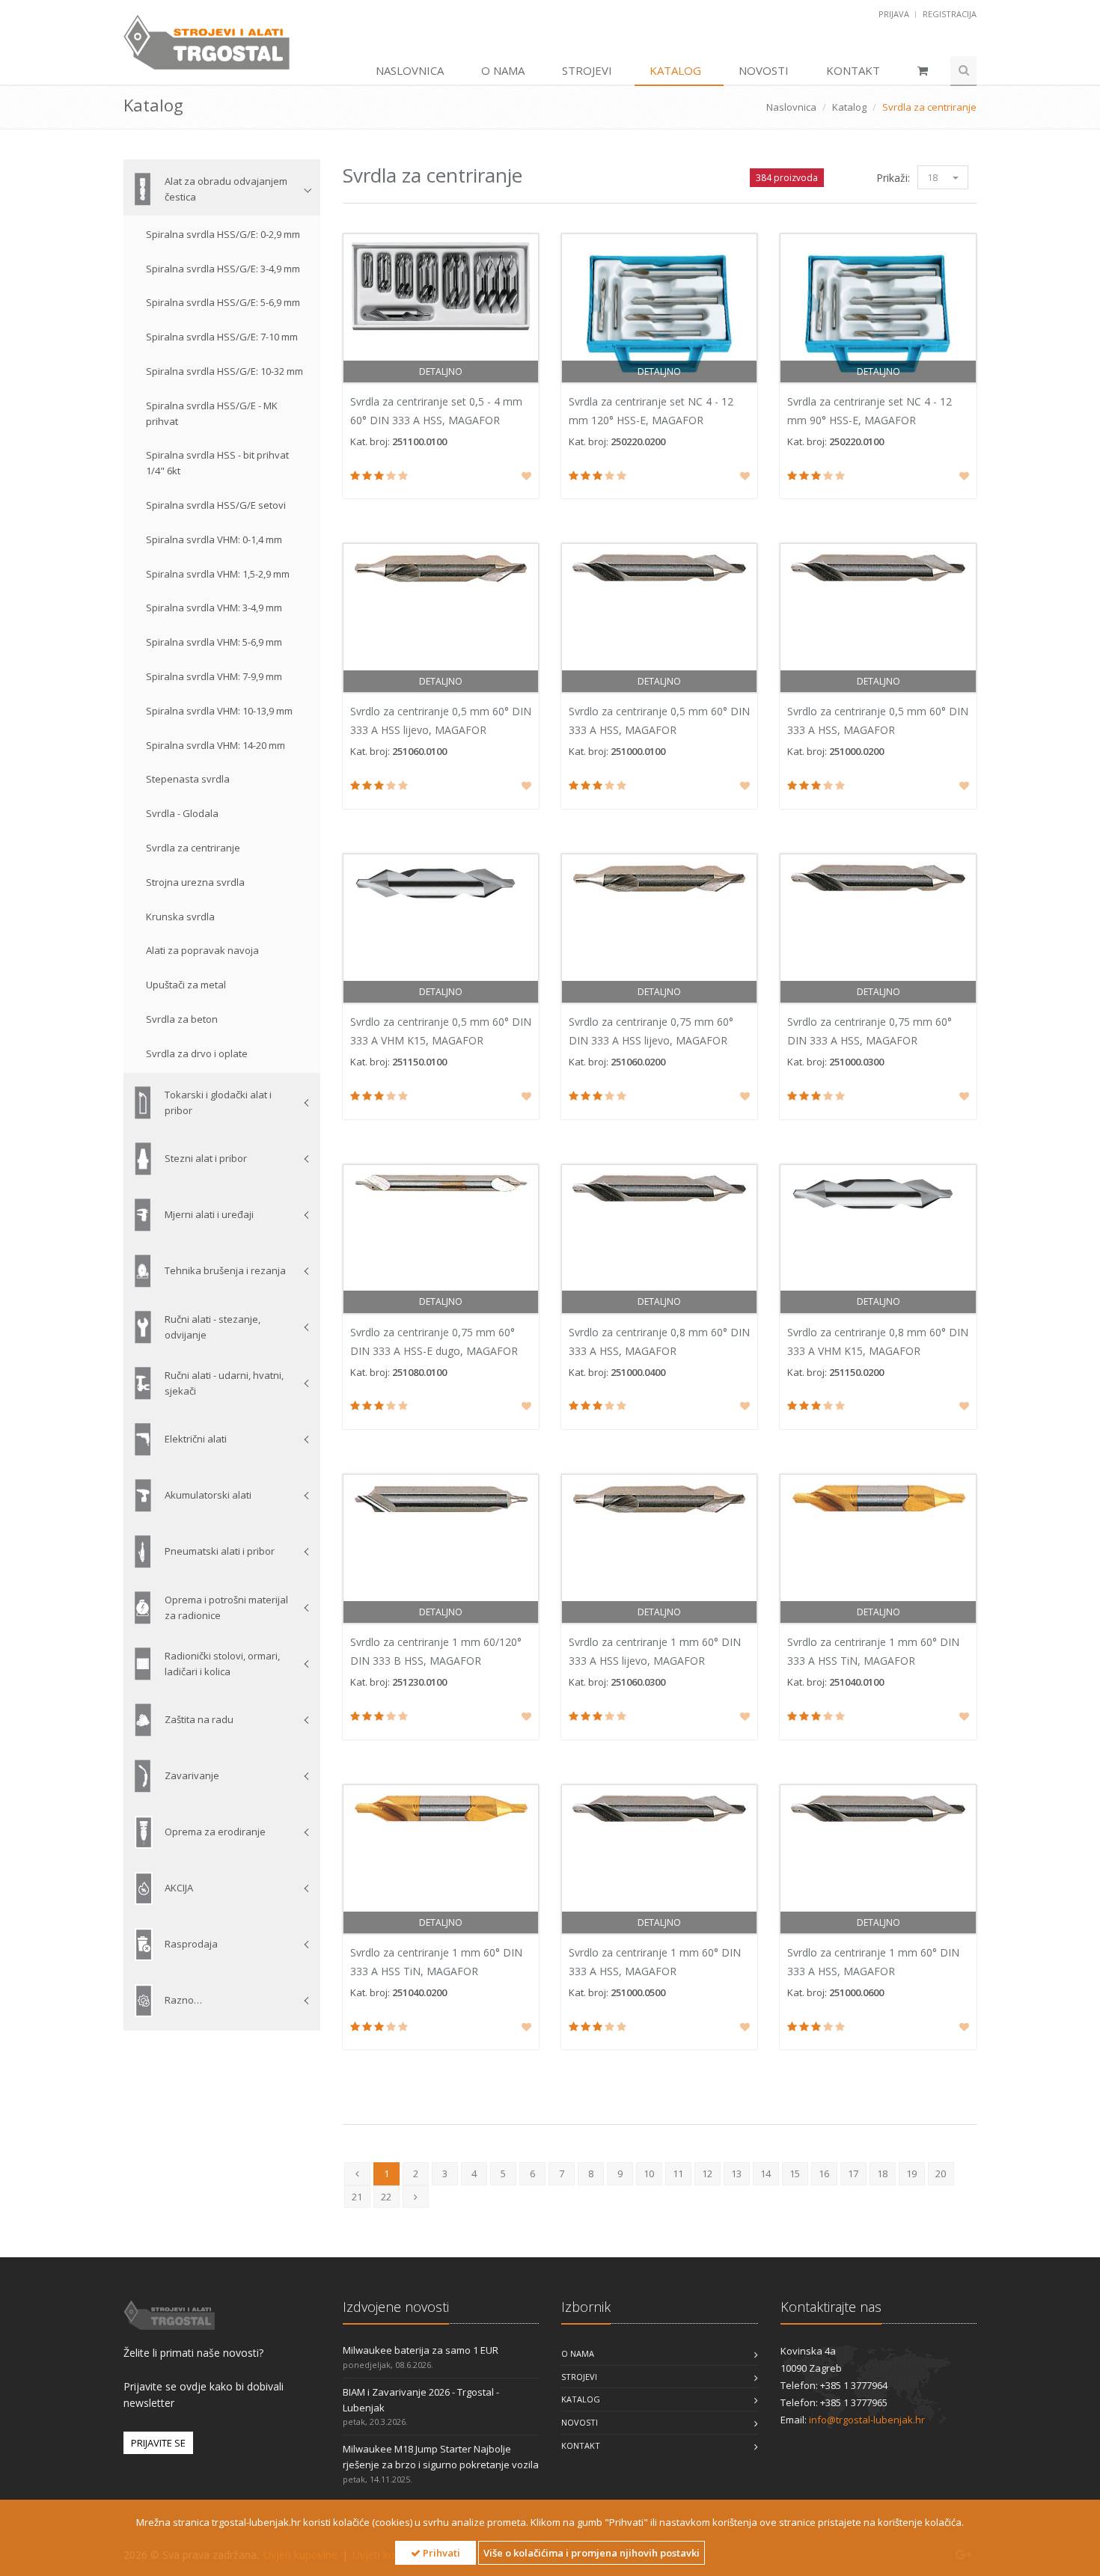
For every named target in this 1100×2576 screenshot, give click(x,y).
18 (932, 177)
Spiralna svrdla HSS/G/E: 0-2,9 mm (223, 234)
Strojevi (587, 70)
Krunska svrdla (180, 917)
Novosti (764, 70)
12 (707, 2173)
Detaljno (441, 371)
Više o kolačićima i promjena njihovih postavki (592, 2553)
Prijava (895, 14)
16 (824, 2173)
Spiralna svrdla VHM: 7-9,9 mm (214, 676)
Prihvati (440, 2553)
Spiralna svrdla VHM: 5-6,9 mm (214, 642)
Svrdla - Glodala (182, 813)
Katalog (675, 70)
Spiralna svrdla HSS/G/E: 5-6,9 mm (223, 302)
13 (736, 2173)
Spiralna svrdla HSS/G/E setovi (216, 505)
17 (853, 2173)
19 (911, 2173)
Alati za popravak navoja (202, 950)
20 (941, 2173)
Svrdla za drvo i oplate (197, 1053)
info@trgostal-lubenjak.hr (867, 2420)
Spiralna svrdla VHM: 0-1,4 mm (214, 539)
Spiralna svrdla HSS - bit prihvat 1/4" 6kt (217, 463)
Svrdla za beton (182, 1019)
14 (766, 2173)
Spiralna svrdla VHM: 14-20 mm (216, 745)
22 (386, 2197)
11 (678, 2173)
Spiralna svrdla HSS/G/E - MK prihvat (212, 413)
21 (357, 2197)
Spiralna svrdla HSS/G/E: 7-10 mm (222, 337)
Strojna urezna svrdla (195, 882)
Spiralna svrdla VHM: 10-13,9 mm (219, 711)
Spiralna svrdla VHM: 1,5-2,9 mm (218, 574)
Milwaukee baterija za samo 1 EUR (421, 2350)
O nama (503, 70)
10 (649, 2173)
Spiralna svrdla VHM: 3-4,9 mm (214, 608)
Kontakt (853, 70)
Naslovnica (410, 70)
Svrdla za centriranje (193, 848)
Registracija (950, 14)
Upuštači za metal (186, 985)
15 (795, 2173)
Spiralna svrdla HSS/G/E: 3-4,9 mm (223, 269)
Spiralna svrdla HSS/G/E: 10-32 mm (224, 371)
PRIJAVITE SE (158, 2443)
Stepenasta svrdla (188, 779)
